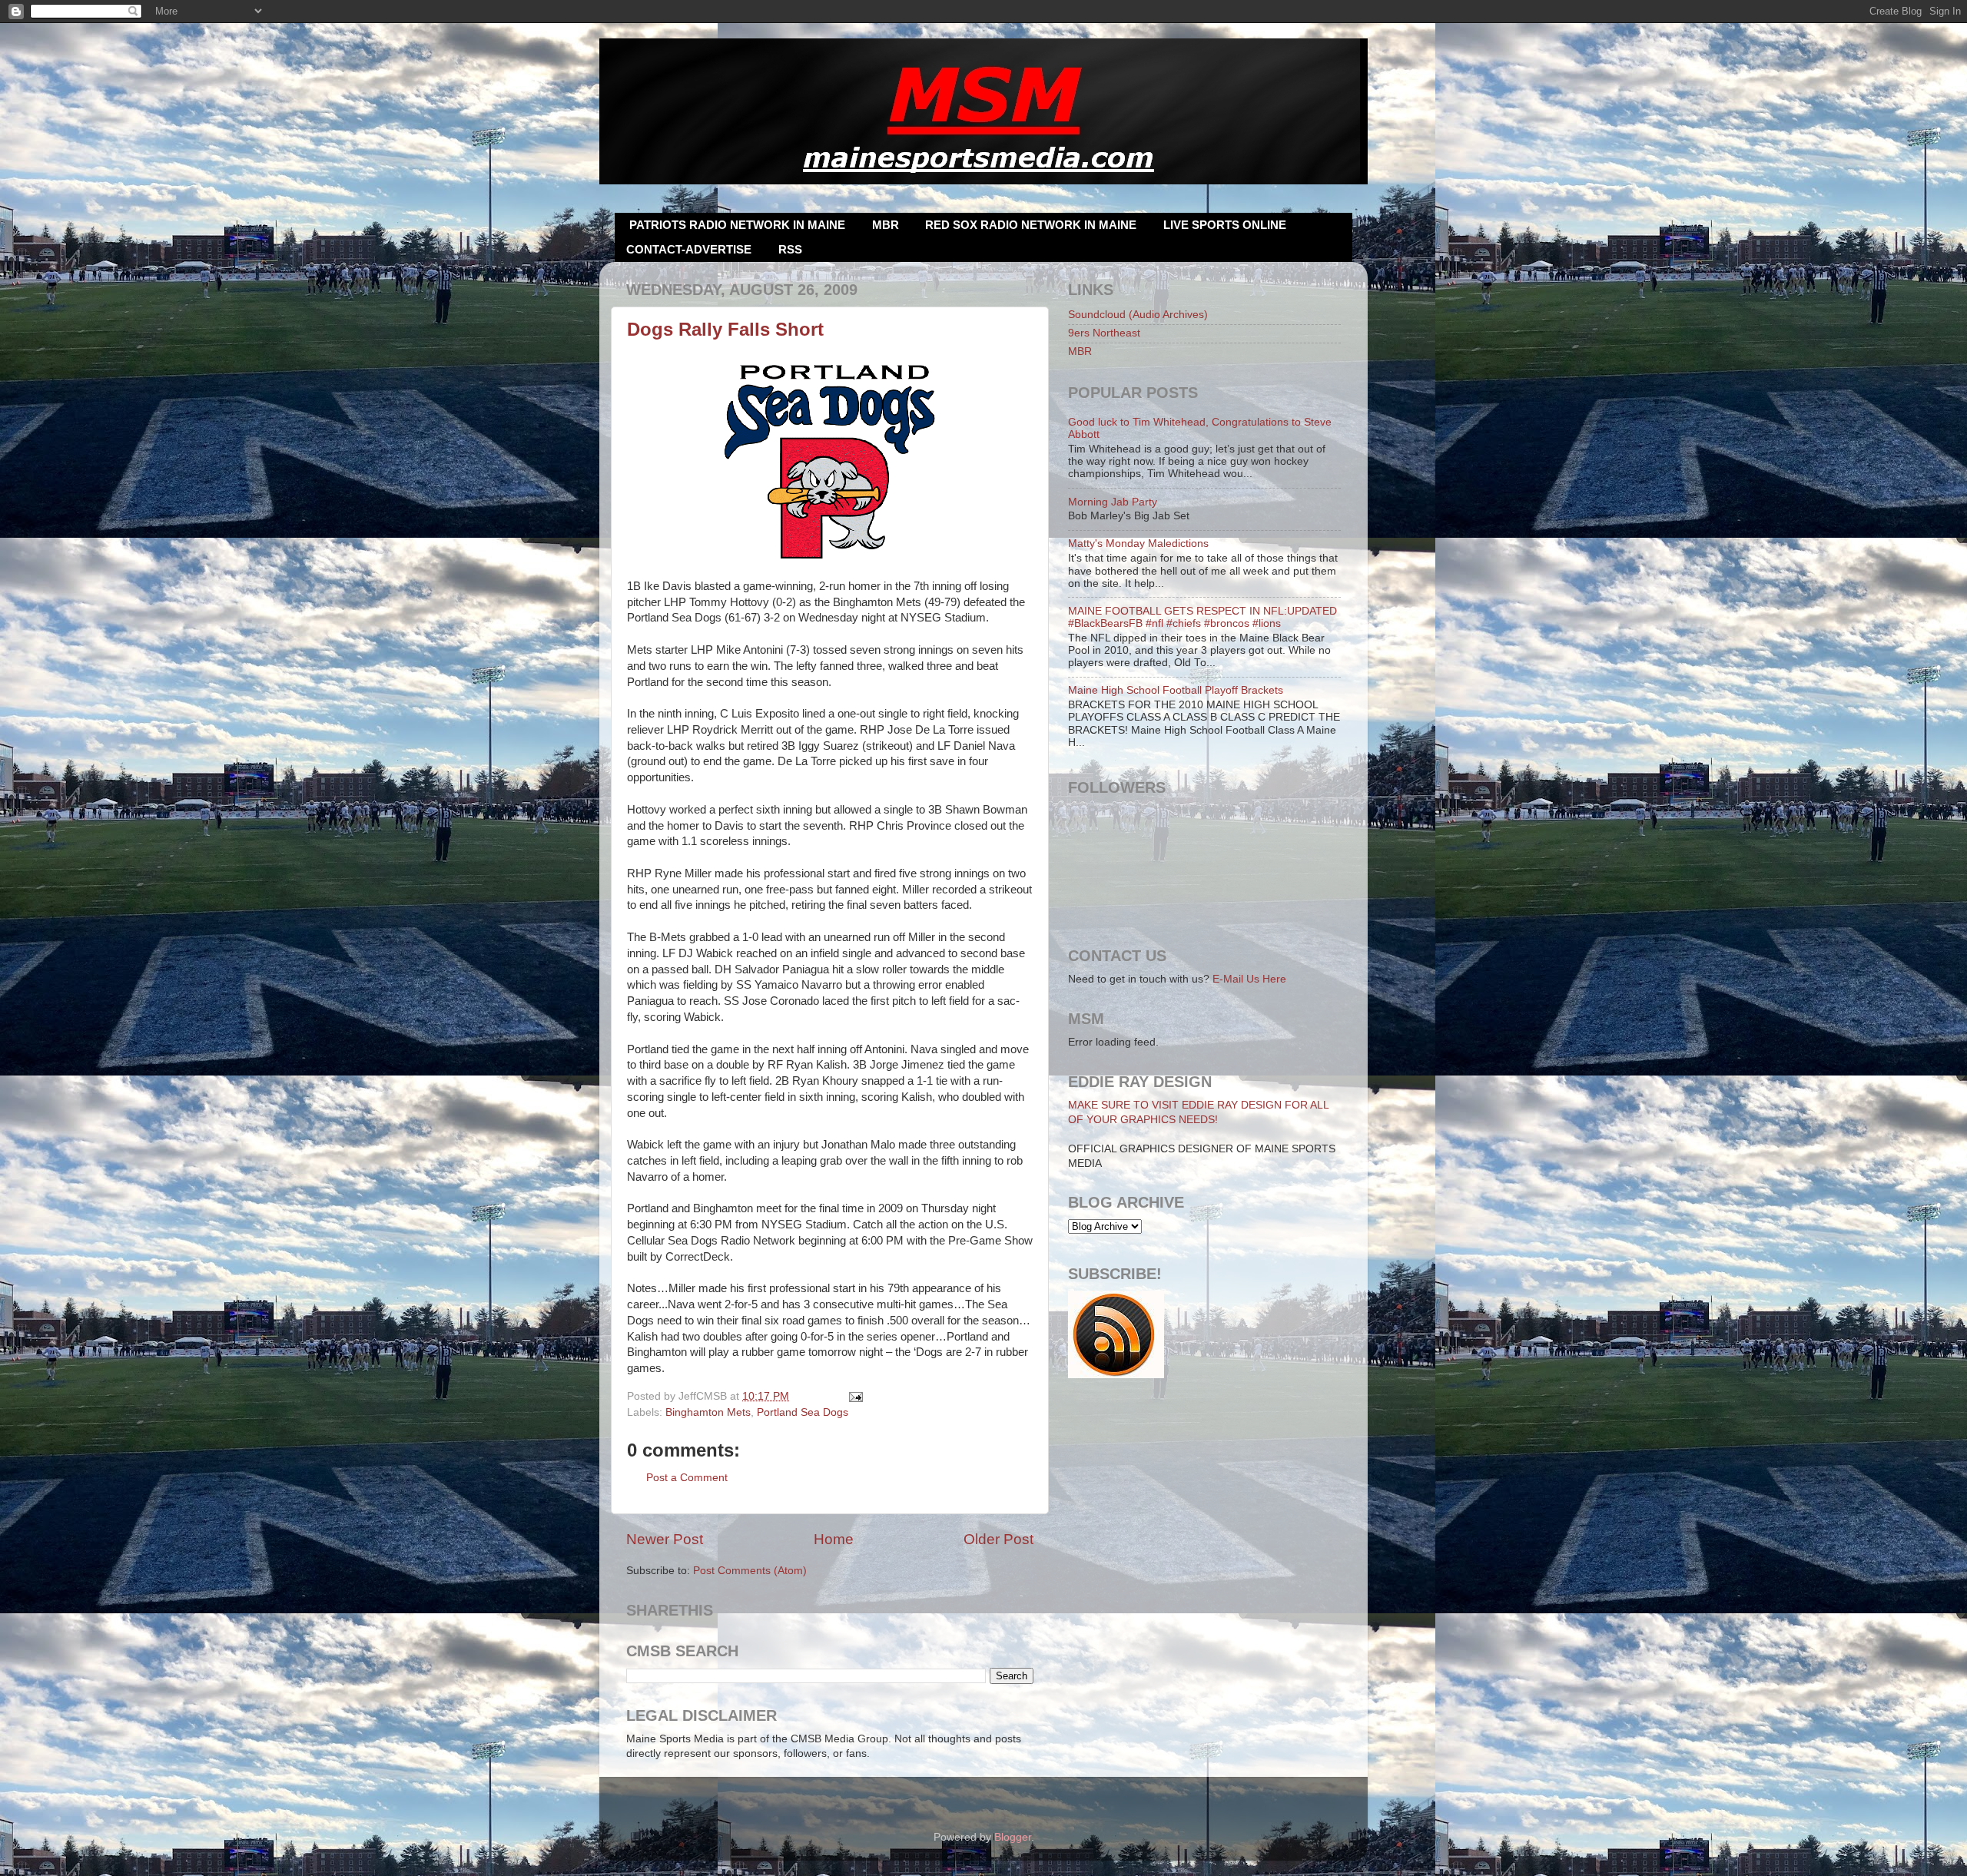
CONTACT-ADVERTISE (689, 249)
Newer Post (665, 1539)
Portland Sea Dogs (803, 1412)
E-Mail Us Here (1249, 979)
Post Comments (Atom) (750, 1571)
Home (834, 1539)
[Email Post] (854, 1396)
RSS (790, 249)
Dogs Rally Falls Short (725, 329)
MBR (886, 225)
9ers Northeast (1104, 333)
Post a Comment (687, 1478)
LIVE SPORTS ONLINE (1225, 225)
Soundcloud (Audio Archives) (1138, 315)
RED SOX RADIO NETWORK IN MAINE (1031, 225)
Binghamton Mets (708, 1412)
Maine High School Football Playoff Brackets (1176, 690)
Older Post (998, 1539)
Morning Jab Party (1113, 502)
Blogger (1013, 1837)
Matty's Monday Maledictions (1138, 544)
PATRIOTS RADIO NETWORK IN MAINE (737, 225)
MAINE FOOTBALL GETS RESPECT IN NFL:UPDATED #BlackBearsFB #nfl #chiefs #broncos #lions (1202, 617)
